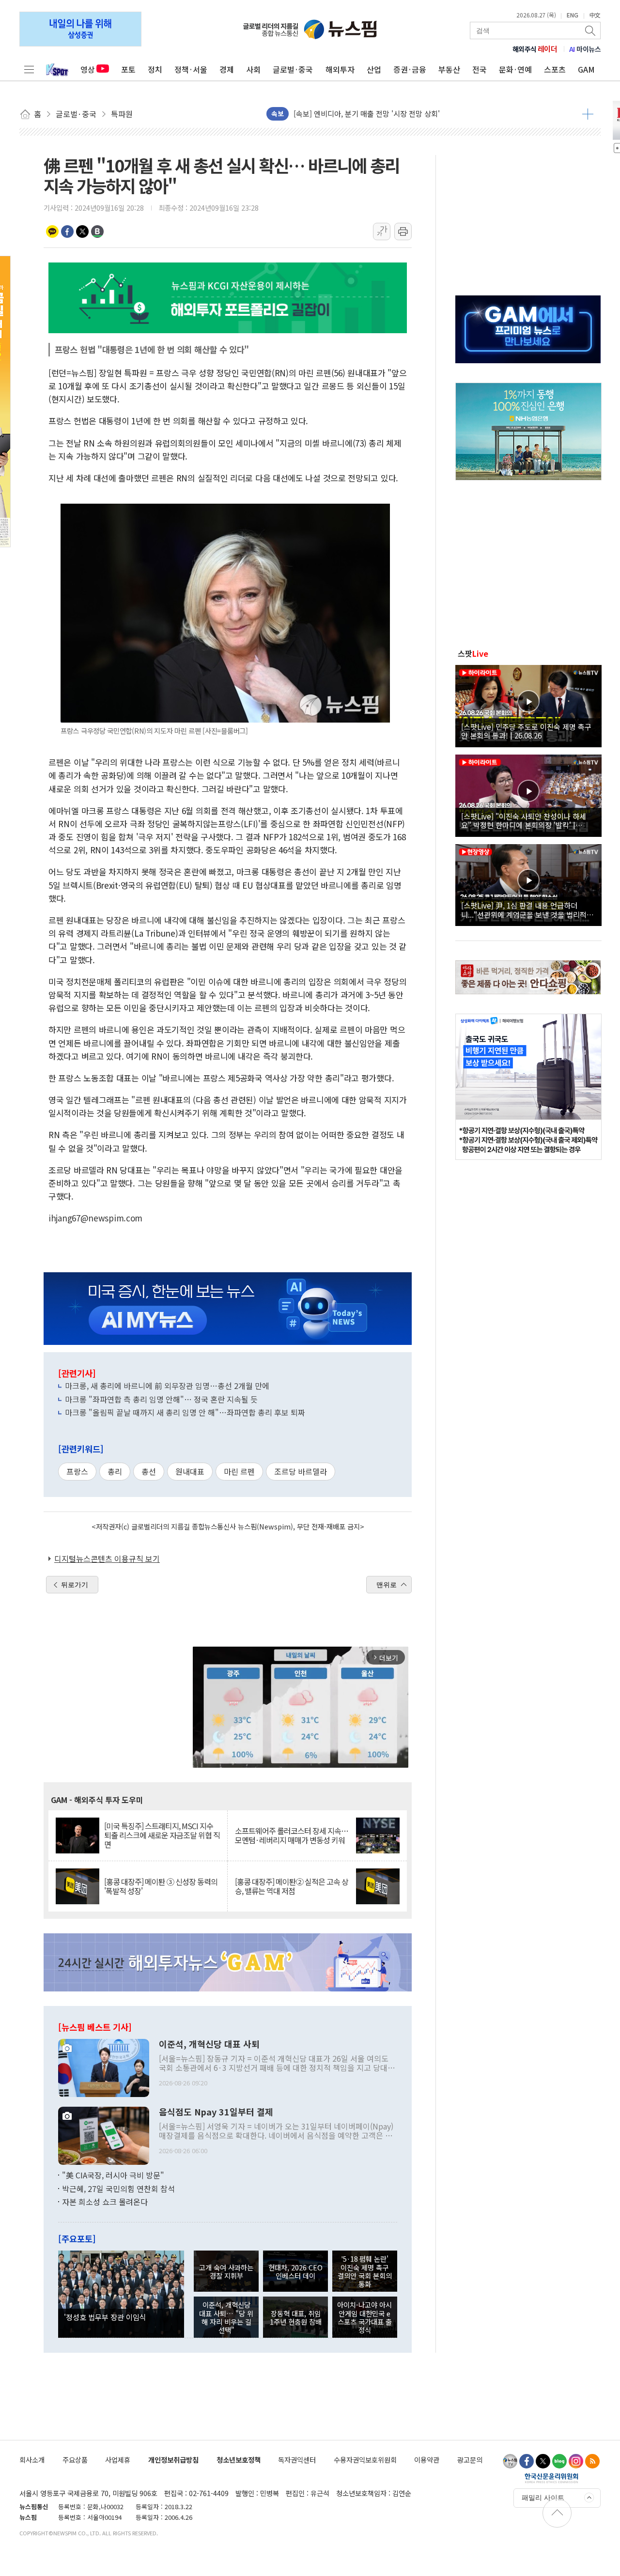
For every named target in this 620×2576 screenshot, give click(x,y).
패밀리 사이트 (543, 2498)
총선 (149, 1471)
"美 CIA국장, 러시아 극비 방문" (113, 2175)
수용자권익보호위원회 (365, 2460)
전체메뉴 (29, 69)
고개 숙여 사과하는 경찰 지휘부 (226, 2271)
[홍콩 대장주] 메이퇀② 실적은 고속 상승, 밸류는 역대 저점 (292, 1886)
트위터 (82, 231)
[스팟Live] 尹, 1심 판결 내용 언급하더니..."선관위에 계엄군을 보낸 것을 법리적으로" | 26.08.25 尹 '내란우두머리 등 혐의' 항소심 (527, 910)
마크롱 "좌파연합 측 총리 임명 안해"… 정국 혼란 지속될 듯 (161, 1399)
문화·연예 (515, 69)
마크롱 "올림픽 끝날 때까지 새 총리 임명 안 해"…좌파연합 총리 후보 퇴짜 (185, 1412)
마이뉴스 (585, 49)
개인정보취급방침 (173, 2460)
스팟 (473, 653)
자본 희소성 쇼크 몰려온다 (105, 2202)
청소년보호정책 (239, 2460)
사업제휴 (118, 2460)
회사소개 (32, 2460)
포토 (128, 69)
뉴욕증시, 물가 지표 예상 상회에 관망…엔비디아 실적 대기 (383, 114)
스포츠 (555, 69)
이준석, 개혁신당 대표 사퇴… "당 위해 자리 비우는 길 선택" (226, 2317)
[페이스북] (527, 2461)
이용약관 (427, 2460)
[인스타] (576, 2461)
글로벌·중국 (293, 69)
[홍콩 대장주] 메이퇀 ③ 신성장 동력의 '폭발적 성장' (161, 1886)
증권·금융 (410, 69)
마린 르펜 (239, 1471)
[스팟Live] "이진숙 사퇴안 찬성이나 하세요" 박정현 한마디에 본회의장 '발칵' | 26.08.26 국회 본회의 (524, 820)
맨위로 (387, 1585)
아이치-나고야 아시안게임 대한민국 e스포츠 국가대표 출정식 (364, 2317)
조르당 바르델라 (301, 1471)
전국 (480, 69)
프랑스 (77, 1471)
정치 (155, 69)
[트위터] (543, 2461)
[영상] (528, 705)
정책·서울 (191, 69)
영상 (88, 69)
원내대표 (190, 1471)
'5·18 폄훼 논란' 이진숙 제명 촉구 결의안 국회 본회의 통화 (365, 2271)
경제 (227, 69)
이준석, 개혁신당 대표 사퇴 (209, 2044)
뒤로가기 (75, 1585)
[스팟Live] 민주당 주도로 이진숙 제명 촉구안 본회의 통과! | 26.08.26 (526, 731)
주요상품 (75, 2460)
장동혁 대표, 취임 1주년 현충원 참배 (296, 2317)
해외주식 (535, 49)
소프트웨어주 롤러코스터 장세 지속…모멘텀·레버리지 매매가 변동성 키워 (292, 1836)
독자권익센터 (297, 2460)
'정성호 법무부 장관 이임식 (105, 2317)
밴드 (97, 231)
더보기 (588, 114)
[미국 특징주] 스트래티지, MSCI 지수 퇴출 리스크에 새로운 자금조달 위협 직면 (162, 1836)
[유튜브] (510, 2461)
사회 (253, 69)
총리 (115, 1471)
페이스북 (67, 231)
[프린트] (403, 231)
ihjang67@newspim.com (95, 1218)
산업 (374, 69)
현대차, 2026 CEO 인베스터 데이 (295, 2271)
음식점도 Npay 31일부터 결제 (216, 2112)
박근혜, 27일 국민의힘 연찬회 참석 (118, 2189)
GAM (586, 69)
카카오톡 (52, 231)
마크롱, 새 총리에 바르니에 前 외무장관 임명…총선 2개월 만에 (167, 1386)
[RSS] (592, 2461)
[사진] (104, 2067)
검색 (591, 31)
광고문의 (470, 2460)
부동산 (449, 69)
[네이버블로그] (559, 2461)
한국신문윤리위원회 (551, 2478)
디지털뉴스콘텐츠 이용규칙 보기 (107, 1558)
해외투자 (340, 69)
